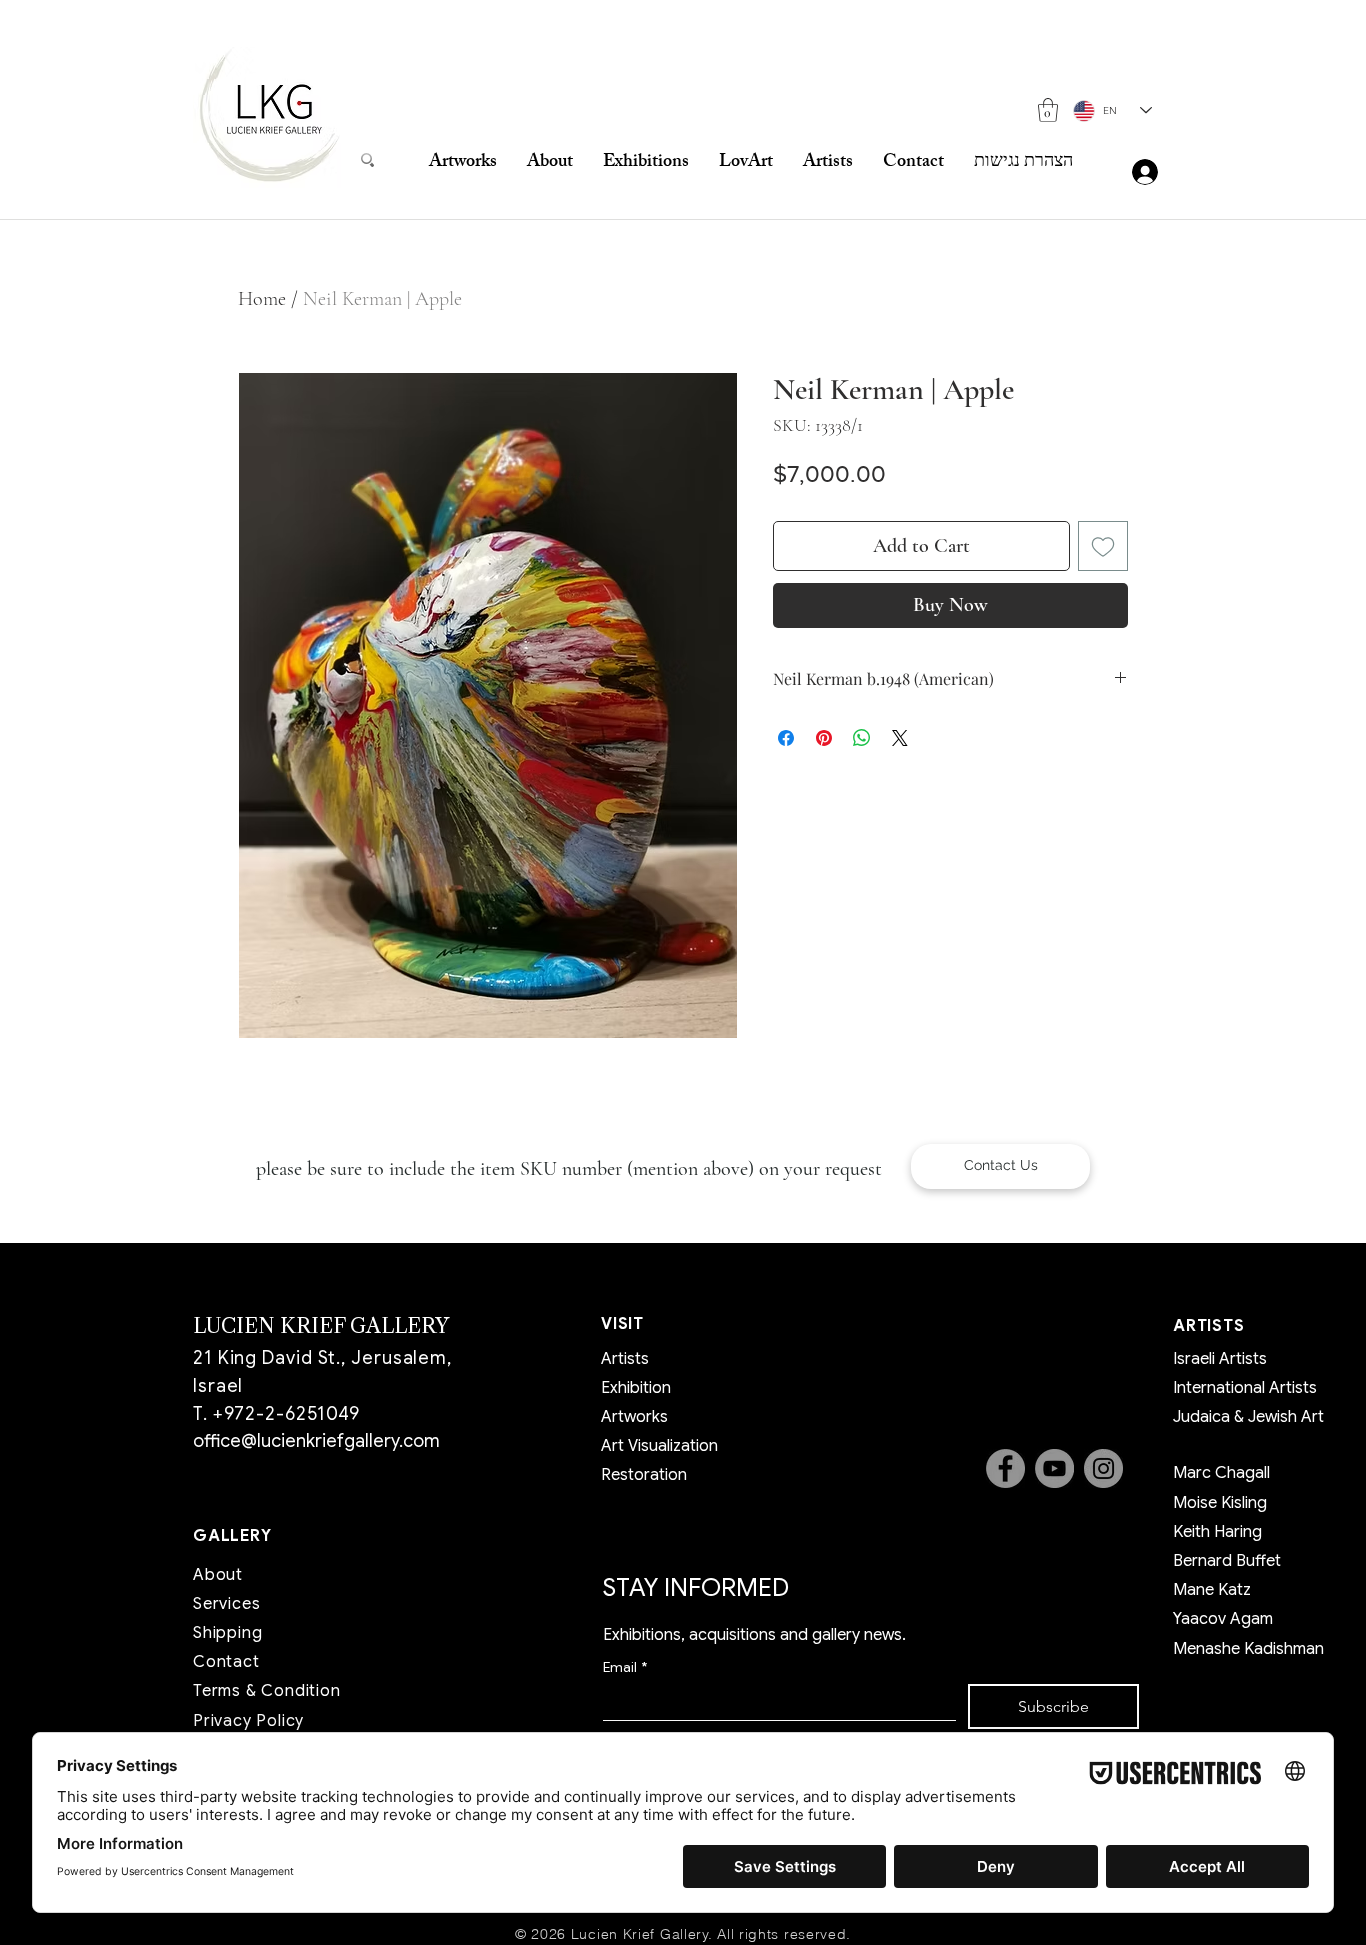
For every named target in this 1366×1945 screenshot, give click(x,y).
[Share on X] (900, 738)
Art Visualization (659, 1446)
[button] (1048, 110)
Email (625, 1667)
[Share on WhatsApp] (862, 738)
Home (262, 299)
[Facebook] (1005, 1468)
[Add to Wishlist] (1103, 546)
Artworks (634, 1417)
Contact (226, 1662)
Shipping (227, 1633)
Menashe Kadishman (1248, 1649)
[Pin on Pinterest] (824, 738)
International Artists (1245, 1388)
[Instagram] (1103, 1468)
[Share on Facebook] (786, 738)
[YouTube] (1054, 1468)
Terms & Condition (267, 1691)
